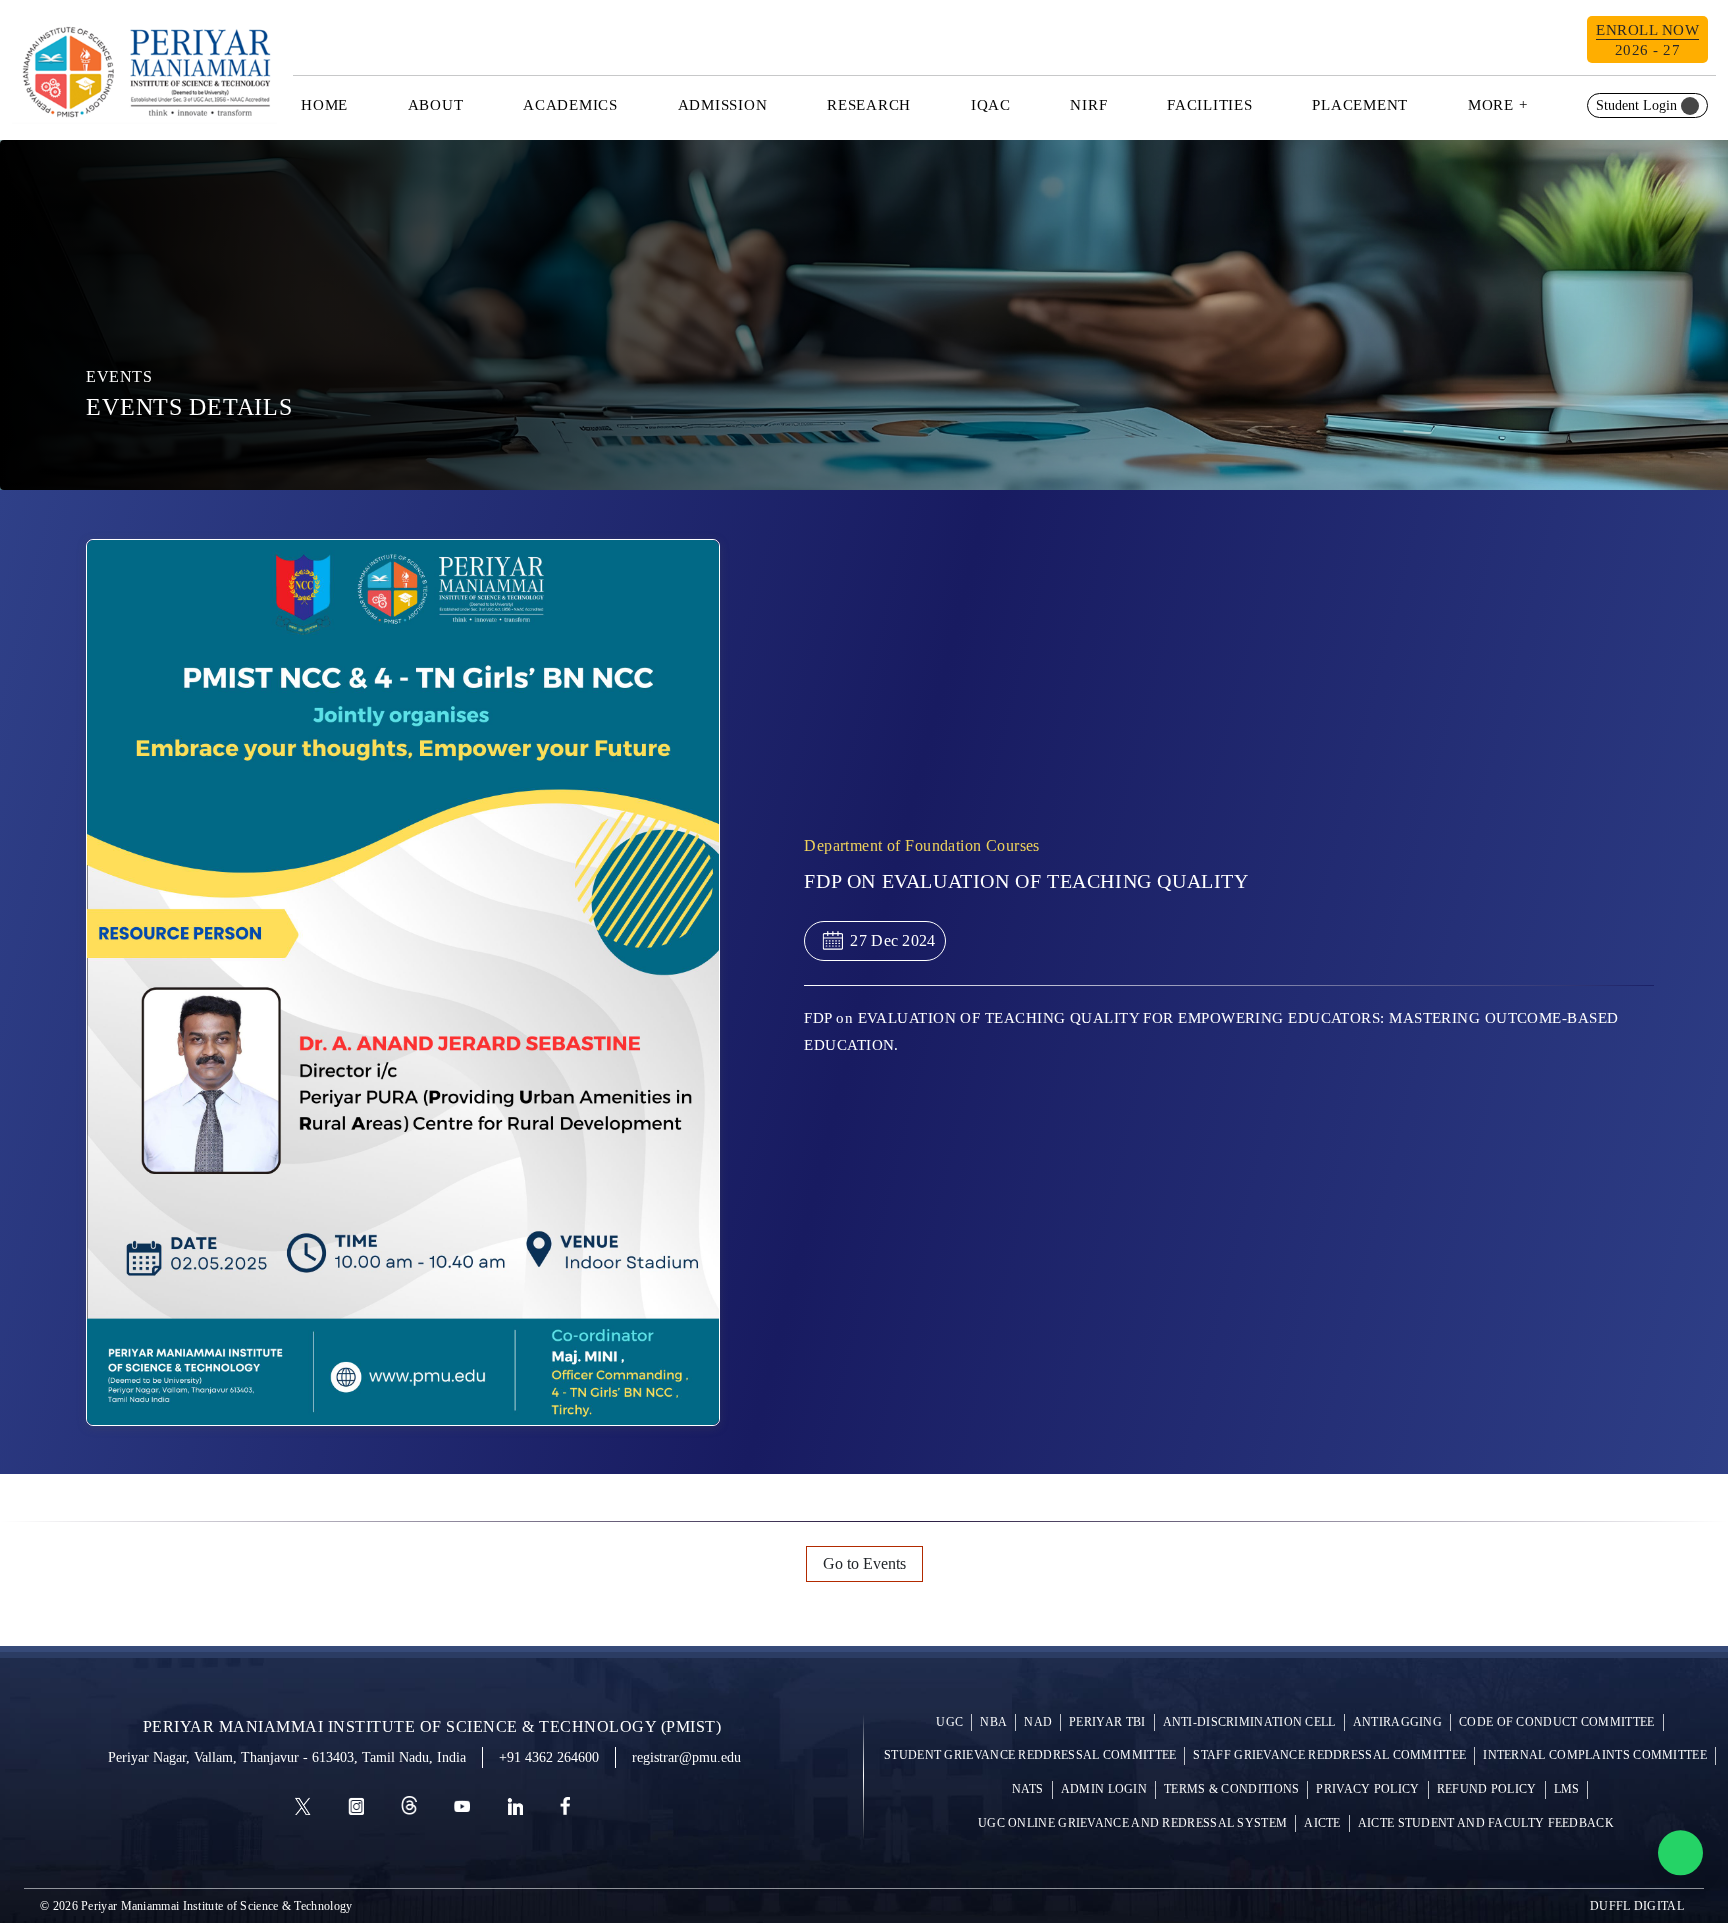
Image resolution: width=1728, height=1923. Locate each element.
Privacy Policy (1367, 1789)
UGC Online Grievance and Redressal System (1132, 1823)
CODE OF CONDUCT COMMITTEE (1557, 1722)
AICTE (1322, 1823)
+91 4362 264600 (549, 1757)
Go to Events (864, 1563)
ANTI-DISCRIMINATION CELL (1249, 1722)
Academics (570, 105)
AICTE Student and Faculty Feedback (1486, 1823)
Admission (723, 105)
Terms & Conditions (1231, 1789)
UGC (949, 1722)
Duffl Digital (1637, 1906)
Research (869, 105)
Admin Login (1104, 1789)
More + (1498, 105)
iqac (991, 105)
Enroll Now (1647, 40)
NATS (1028, 1789)
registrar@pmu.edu (686, 1757)
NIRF (1088, 105)
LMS (1567, 1789)
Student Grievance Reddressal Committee (1030, 1755)
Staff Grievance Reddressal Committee (1329, 1755)
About (436, 105)
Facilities (1210, 105)
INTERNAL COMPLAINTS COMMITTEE (1595, 1755)
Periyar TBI (1107, 1722)
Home (324, 105)
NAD (1038, 1722)
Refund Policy (1487, 1789)
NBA (993, 1722)
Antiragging (1397, 1722)
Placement (1360, 105)
